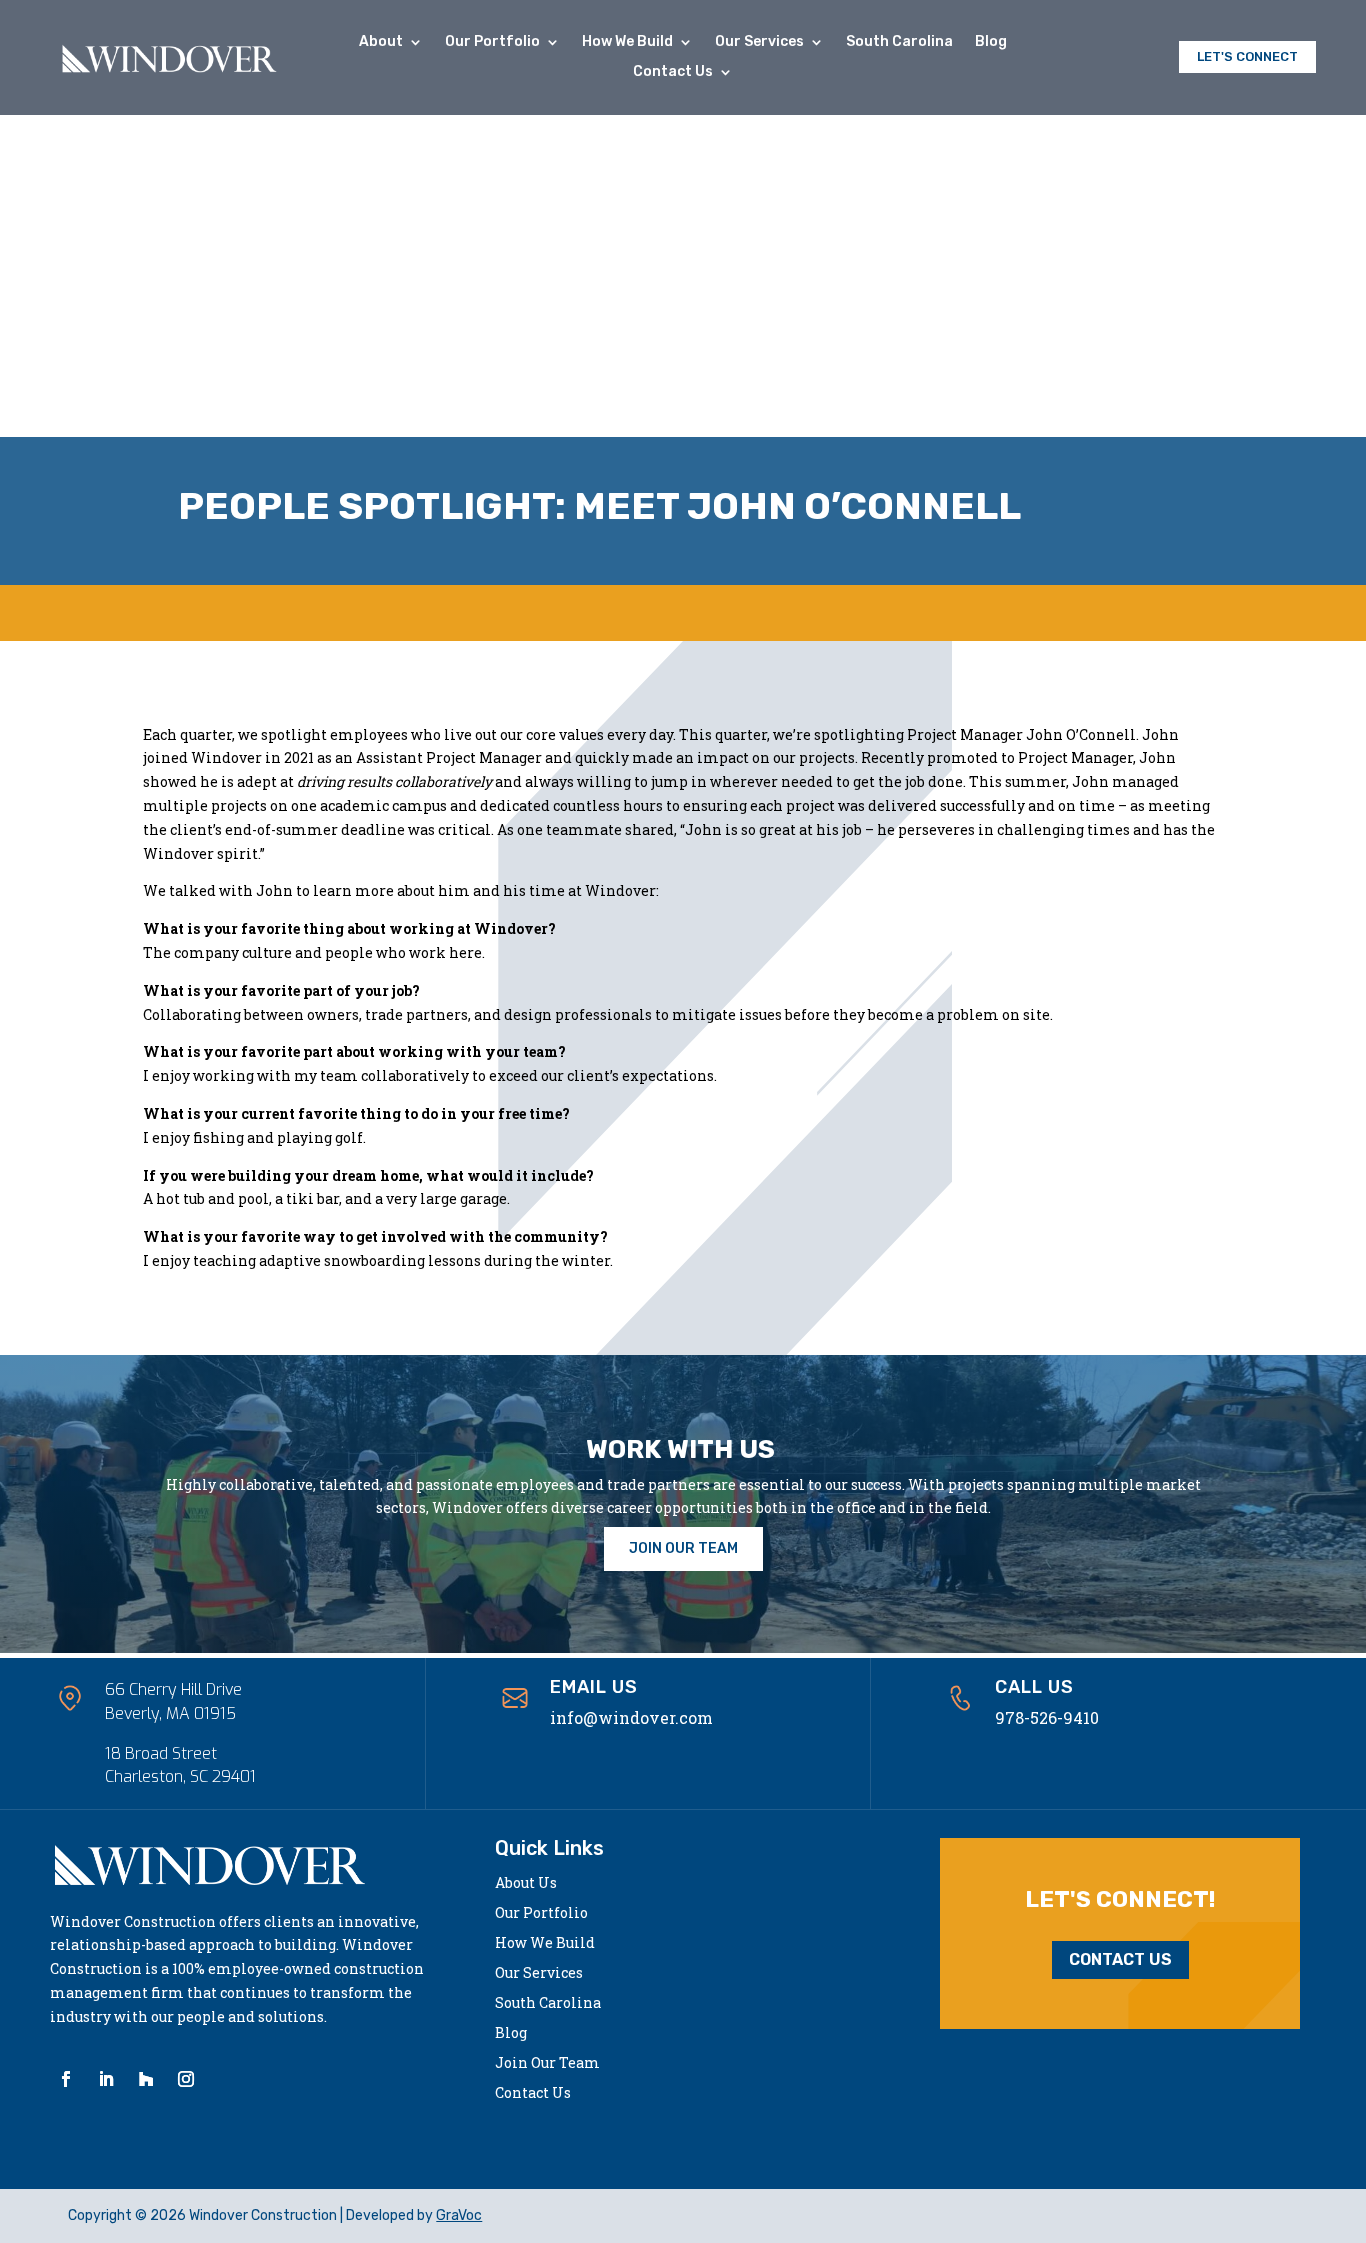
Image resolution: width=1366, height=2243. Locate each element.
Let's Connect (1247, 56)
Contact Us (673, 72)
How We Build (627, 42)
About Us (526, 1884)
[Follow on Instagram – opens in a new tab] (186, 2079)
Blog (991, 42)
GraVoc (459, 2215)
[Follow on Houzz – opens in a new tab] (146, 2079)
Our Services (759, 42)
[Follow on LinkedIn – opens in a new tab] (106, 2079)
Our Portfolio (492, 42)
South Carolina (899, 42)
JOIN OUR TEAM (683, 1548)
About (381, 42)
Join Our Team (547, 2064)
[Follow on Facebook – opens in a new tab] (66, 2079)
